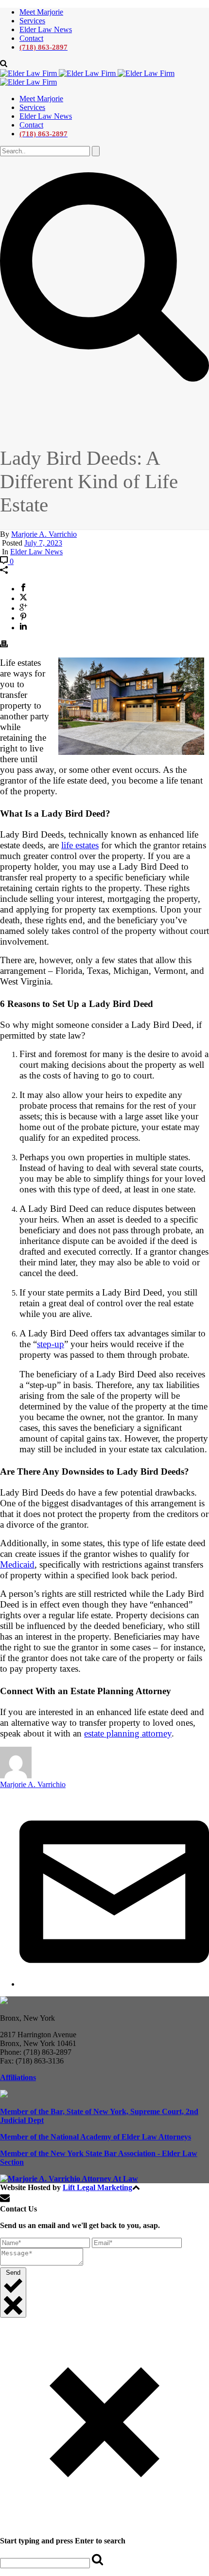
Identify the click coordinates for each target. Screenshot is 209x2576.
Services (32, 21)
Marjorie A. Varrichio (44, 534)
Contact (31, 38)
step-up (51, 1344)
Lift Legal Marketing (97, 2187)
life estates (80, 845)
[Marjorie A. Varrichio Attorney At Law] (69, 2179)
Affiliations (18, 2077)
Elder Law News (46, 29)
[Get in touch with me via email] (114, 1984)
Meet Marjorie (41, 12)
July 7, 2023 (43, 543)
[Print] (4, 645)
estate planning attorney (128, 1733)
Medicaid (17, 1564)
